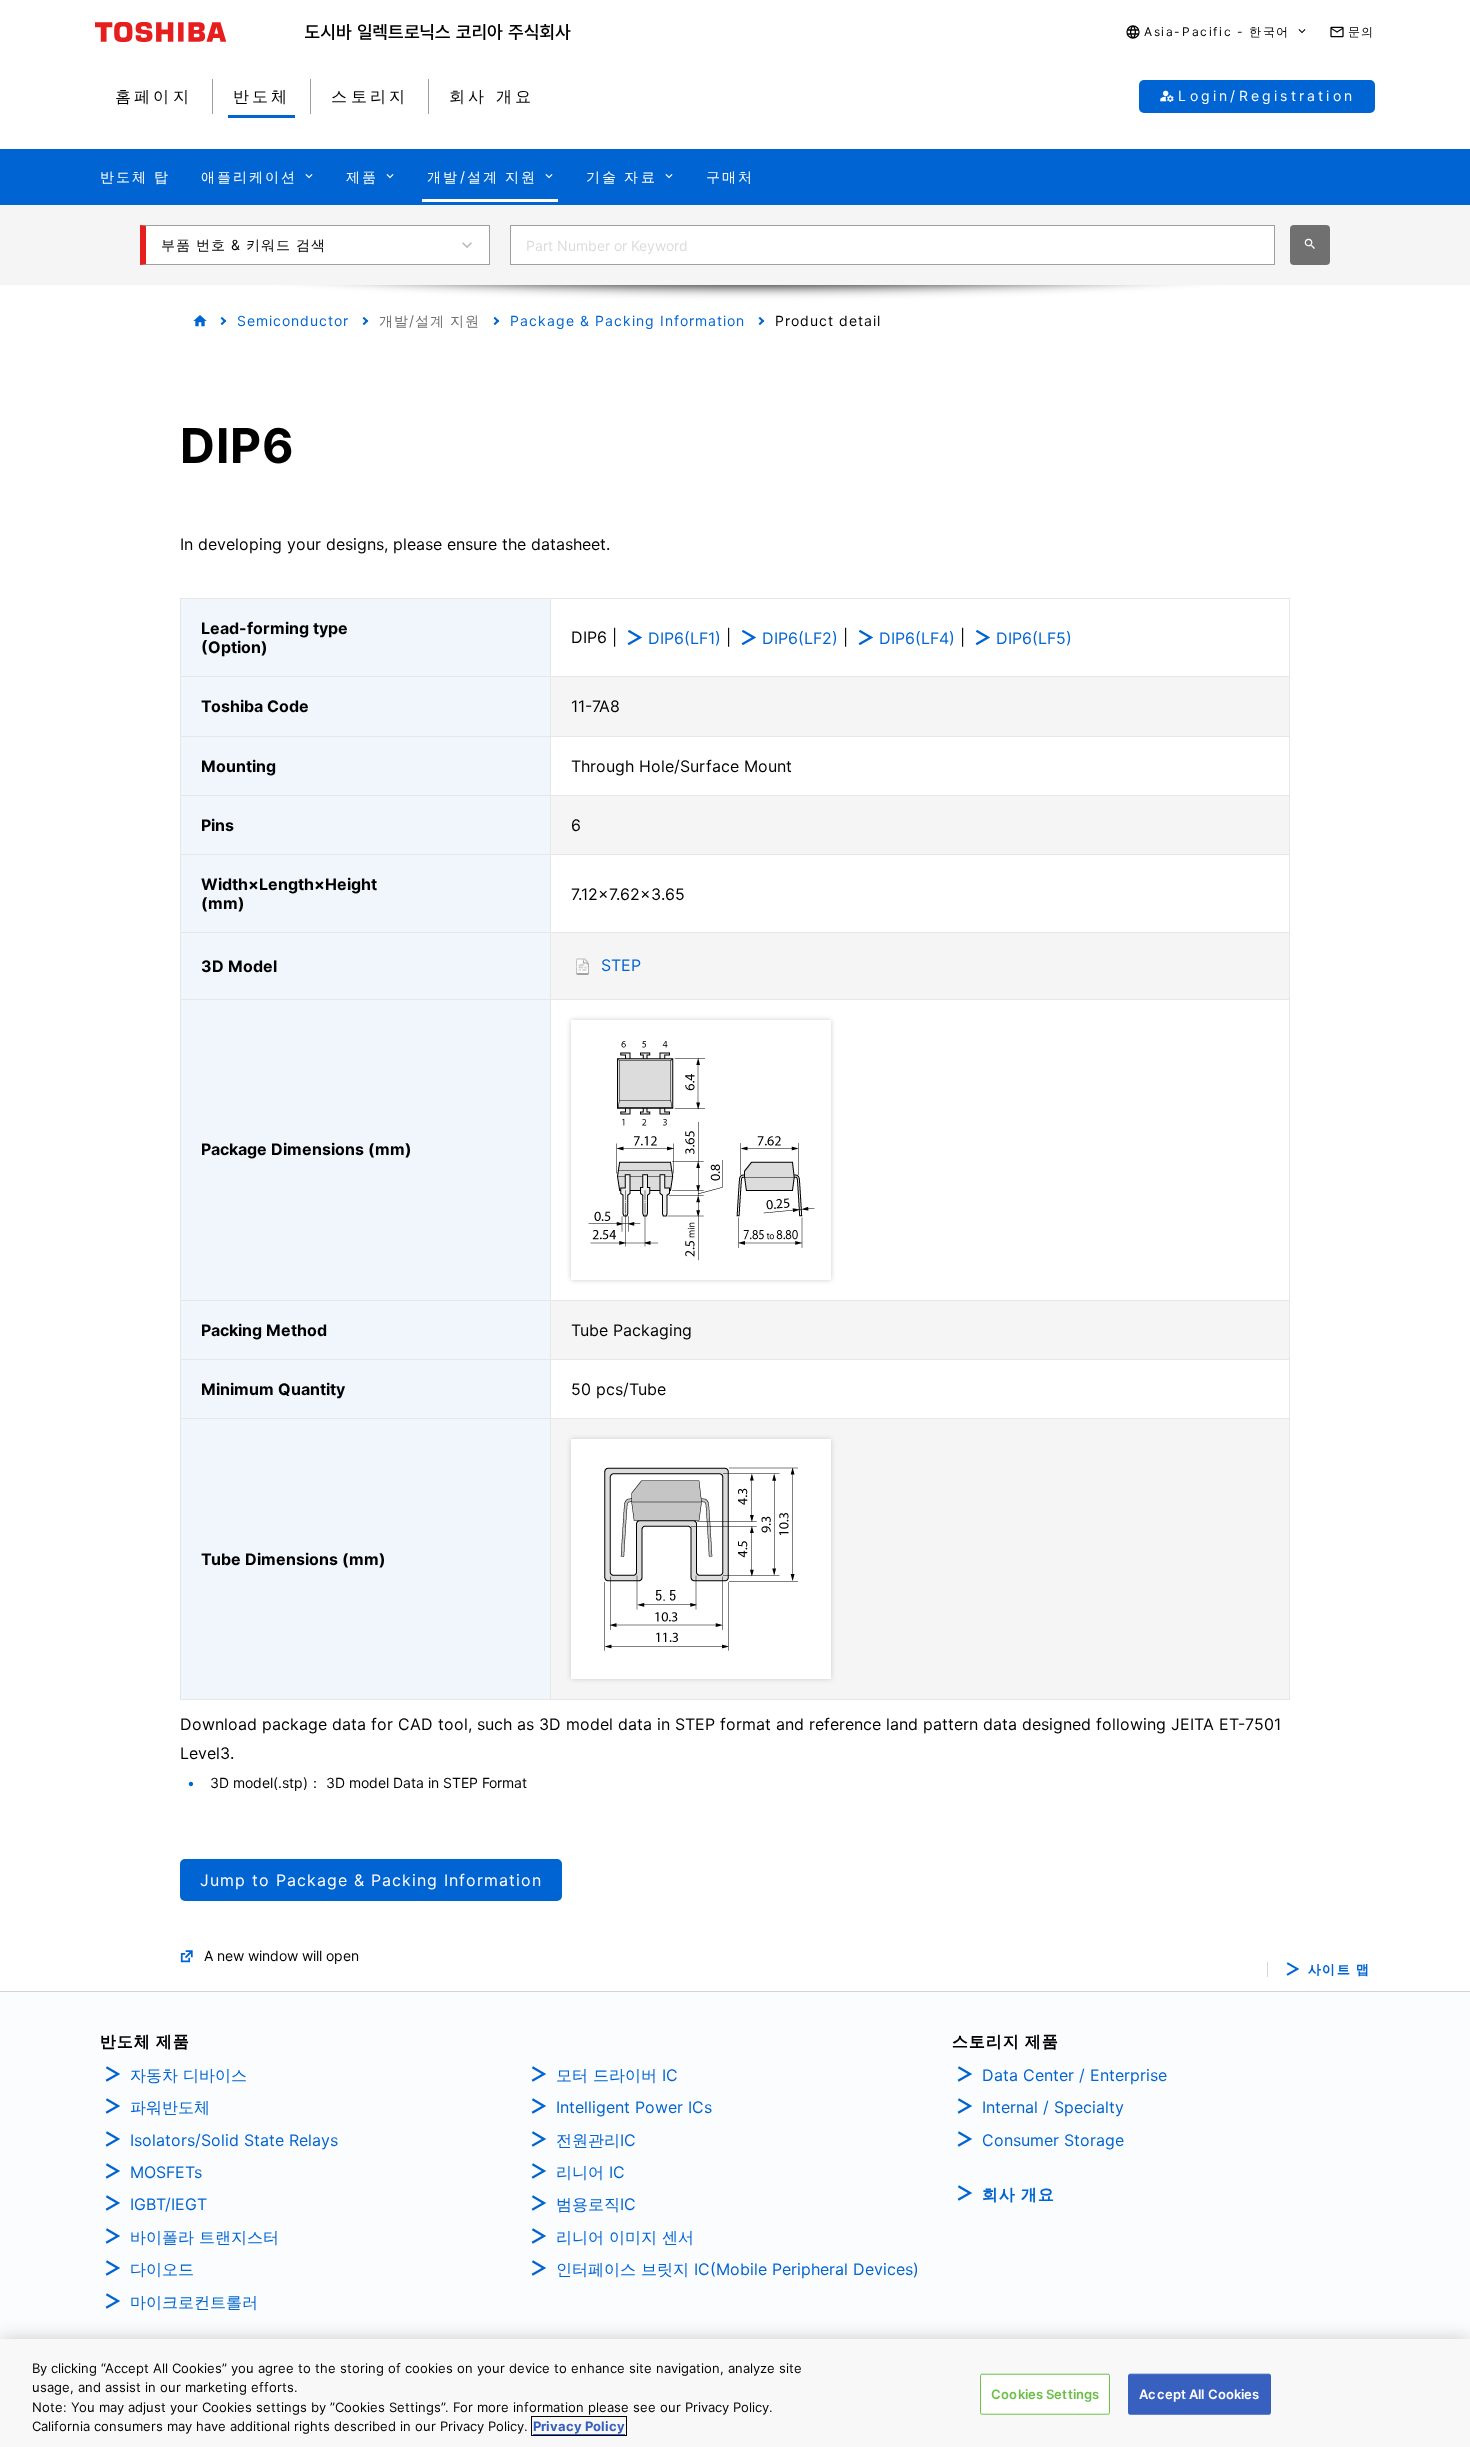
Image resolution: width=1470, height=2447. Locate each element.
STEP (621, 965)
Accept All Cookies (1199, 2394)
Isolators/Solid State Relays (234, 2140)
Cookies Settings (1045, 2394)
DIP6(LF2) (800, 638)
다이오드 (162, 2269)
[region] (735, 2393)
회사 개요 (1018, 2194)
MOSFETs (166, 2172)
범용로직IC (596, 2204)
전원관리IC (596, 2140)
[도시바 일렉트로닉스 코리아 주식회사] (438, 32)
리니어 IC (590, 2172)
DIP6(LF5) (1034, 638)
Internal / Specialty (1053, 2107)
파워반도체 (170, 2107)
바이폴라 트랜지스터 (204, 2237)
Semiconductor (293, 320)
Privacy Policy (579, 2426)
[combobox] (892, 245)
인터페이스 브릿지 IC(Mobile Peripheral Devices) (737, 2269)
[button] (1217, 32)
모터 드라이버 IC (617, 2075)
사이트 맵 (1339, 1969)
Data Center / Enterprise (1074, 2075)
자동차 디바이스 (188, 2075)
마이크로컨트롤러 (194, 2302)
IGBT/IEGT (168, 2204)
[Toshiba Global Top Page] (200, 32)
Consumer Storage (1053, 2140)
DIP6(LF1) (684, 638)
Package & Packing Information (627, 320)
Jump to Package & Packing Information (371, 1880)
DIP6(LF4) (917, 638)
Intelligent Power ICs (634, 2107)
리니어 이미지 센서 (625, 2237)
